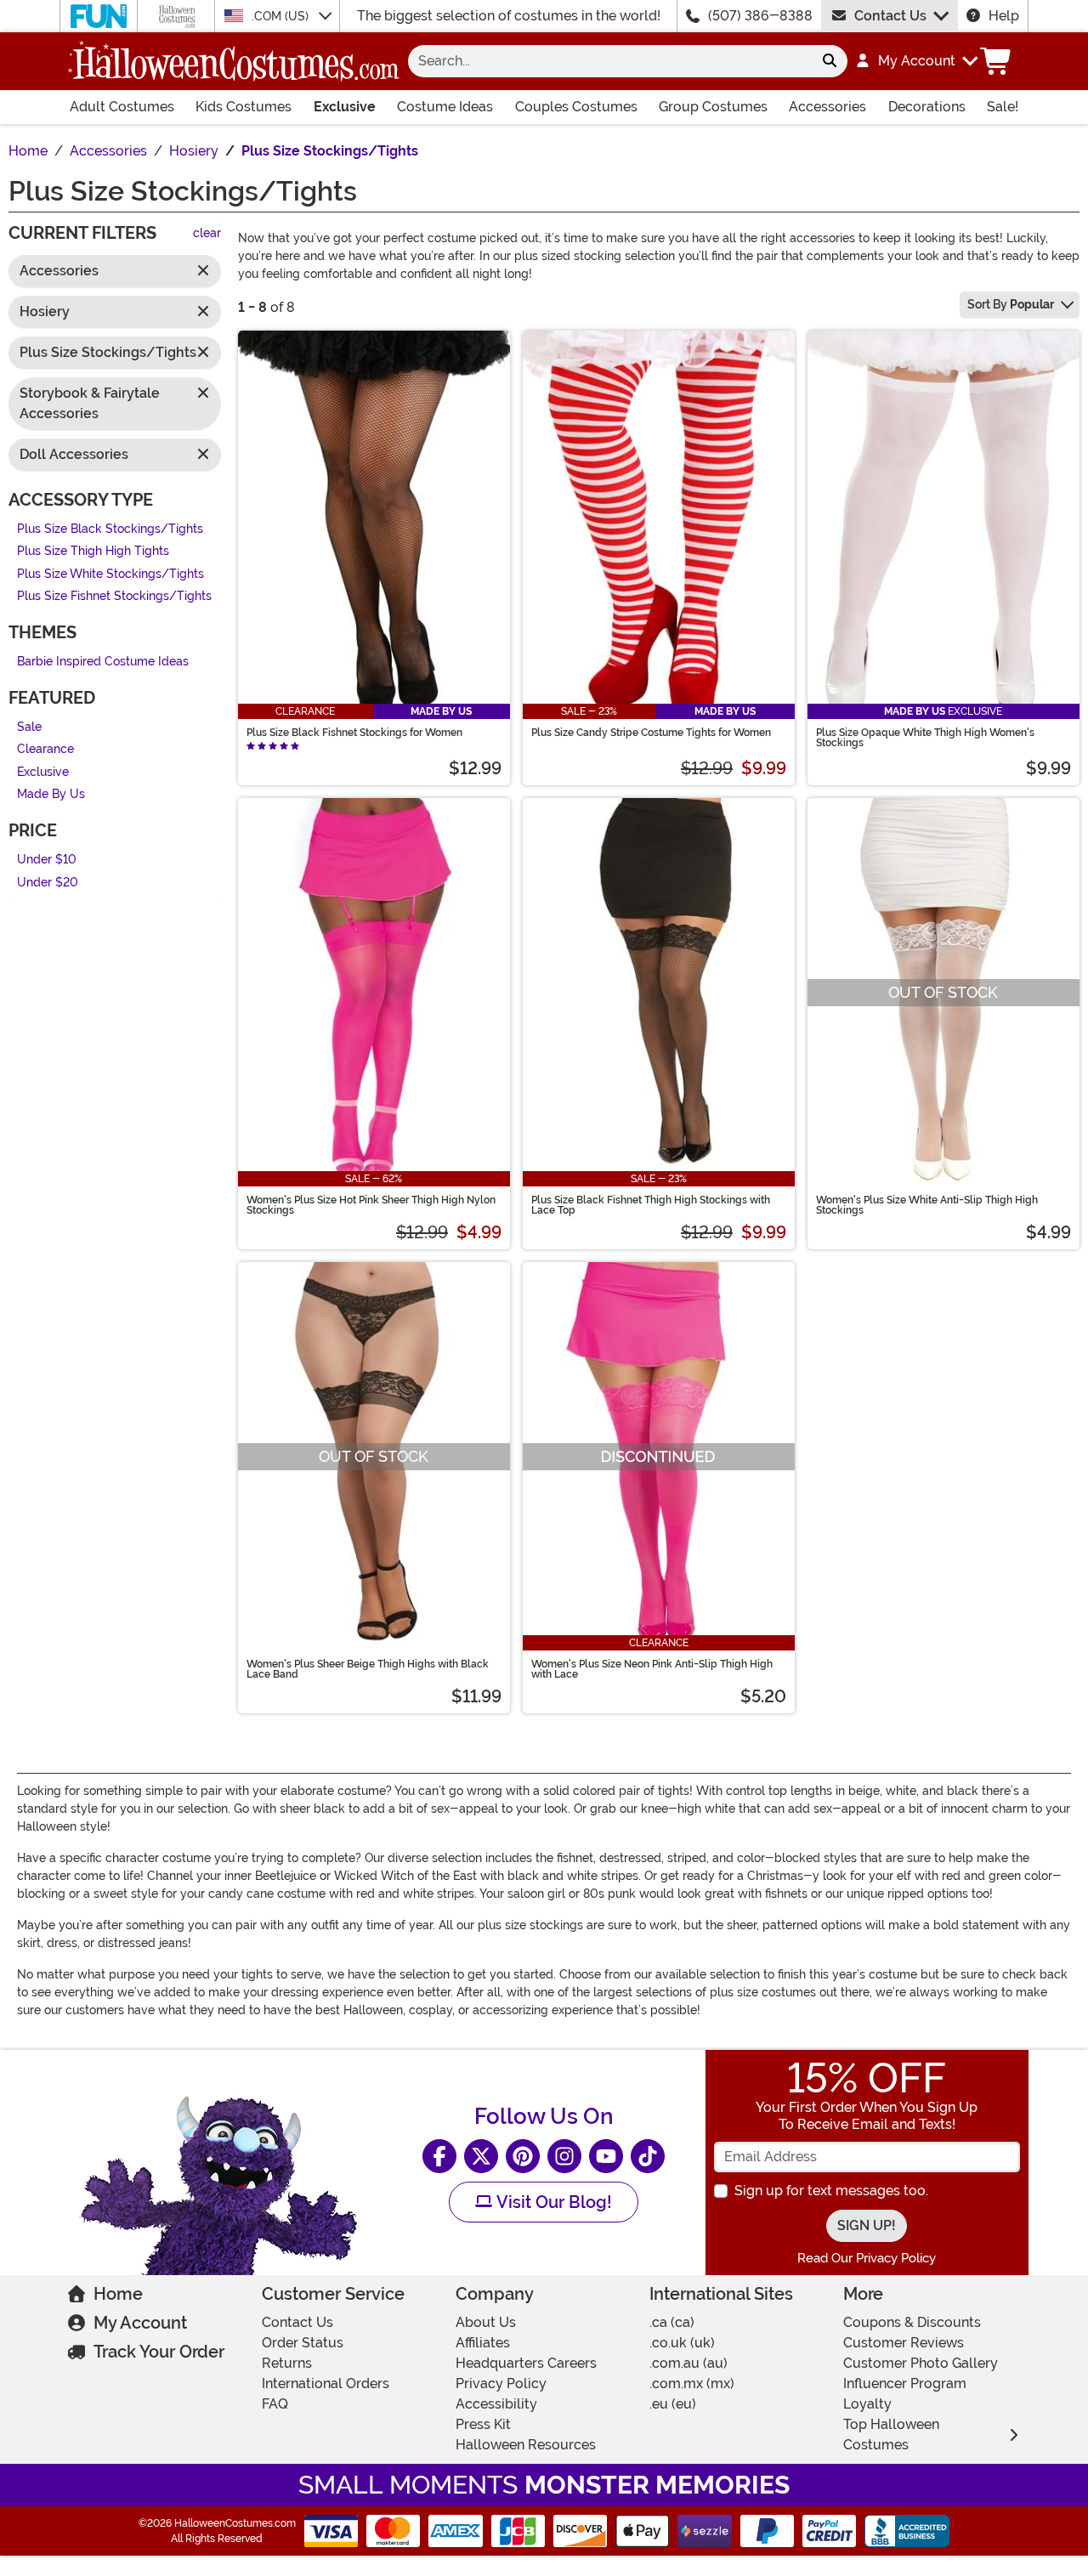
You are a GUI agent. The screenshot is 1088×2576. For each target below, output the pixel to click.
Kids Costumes (244, 107)
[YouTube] (606, 2156)
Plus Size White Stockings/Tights (110, 574)
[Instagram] (564, 2156)
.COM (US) (282, 16)
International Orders (326, 2384)
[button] (916, 61)
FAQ (275, 2404)
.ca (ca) (672, 2322)
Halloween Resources (526, 2445)
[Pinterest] (523, 2156)
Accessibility (496, 2404)
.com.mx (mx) (692, 2384)
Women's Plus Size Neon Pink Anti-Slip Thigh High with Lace (652, 1669)
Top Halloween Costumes (891, 2434)
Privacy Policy (501, 2384)
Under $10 (47, 860)
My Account (140, 2323)
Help (1004, 16)
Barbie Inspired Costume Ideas (103, 662)
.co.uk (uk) (682, 2343)
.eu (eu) (673, 2404)
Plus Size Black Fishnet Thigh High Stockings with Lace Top (651, 1205)
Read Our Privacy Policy (867, 2258)
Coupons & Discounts (912, 2322)
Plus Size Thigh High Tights (93, 552)
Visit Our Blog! (552, 2202)
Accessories (827, 107)
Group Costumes (713, 107)
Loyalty (867, 2404)
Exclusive (345, 107)
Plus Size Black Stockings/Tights (110, 529)
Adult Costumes (122, 107)
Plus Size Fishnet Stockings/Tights (114, 597)
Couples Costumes (576, 107)
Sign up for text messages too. (831, 2191)
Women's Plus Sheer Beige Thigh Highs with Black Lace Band (368, 1669)
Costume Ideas (445, 107)
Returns (287, 2363)
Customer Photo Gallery (921, 2363)
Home (118, 2294)
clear (207, 234)
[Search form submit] (830, 61)
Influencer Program (905, 2384)
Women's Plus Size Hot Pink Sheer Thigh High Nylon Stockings (371, 1205)
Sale (29, 727)
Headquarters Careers (526, 2363)
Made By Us (51, 795)
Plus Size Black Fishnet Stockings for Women (354, 733)
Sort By (1011, 304)
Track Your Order (159, 2352)
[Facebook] (439, 2156)
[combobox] (610, 61)
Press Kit (483, 2424)
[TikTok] (648, 2156)
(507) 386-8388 (760, 16)
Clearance (45, 750)
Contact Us (890, 16)
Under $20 (48, 883)
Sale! (1003, 107)
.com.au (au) (688, 2363)
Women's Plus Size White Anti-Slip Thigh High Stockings (927, 1205)
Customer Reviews (904, 2343)
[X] (481, 2156)
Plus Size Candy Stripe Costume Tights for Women (651, 733)
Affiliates (483, 2343)
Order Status (303, 2343)
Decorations (927, 107)
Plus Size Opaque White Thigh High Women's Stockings (925, 738)
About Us (486, 2322)
